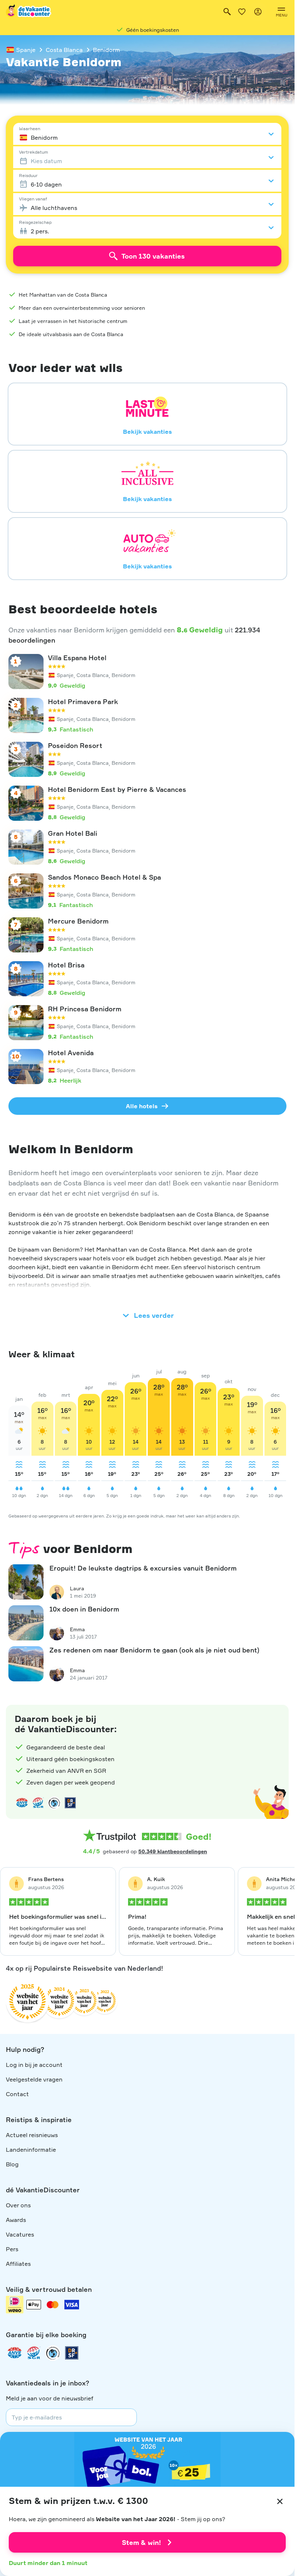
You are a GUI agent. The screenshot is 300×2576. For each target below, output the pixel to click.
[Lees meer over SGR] (38, 1803)
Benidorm (106, 50)
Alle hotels (142, 1106)
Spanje (26, 50)
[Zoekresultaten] (227, 12)
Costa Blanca (64, 50)
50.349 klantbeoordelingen (173, 1851)
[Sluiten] (280, 2501)
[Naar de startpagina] (29, 12)
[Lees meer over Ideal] (54, 1803)
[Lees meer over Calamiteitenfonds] (53, 2353)
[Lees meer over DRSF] (70, 1803)
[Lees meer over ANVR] (22, 1803)
